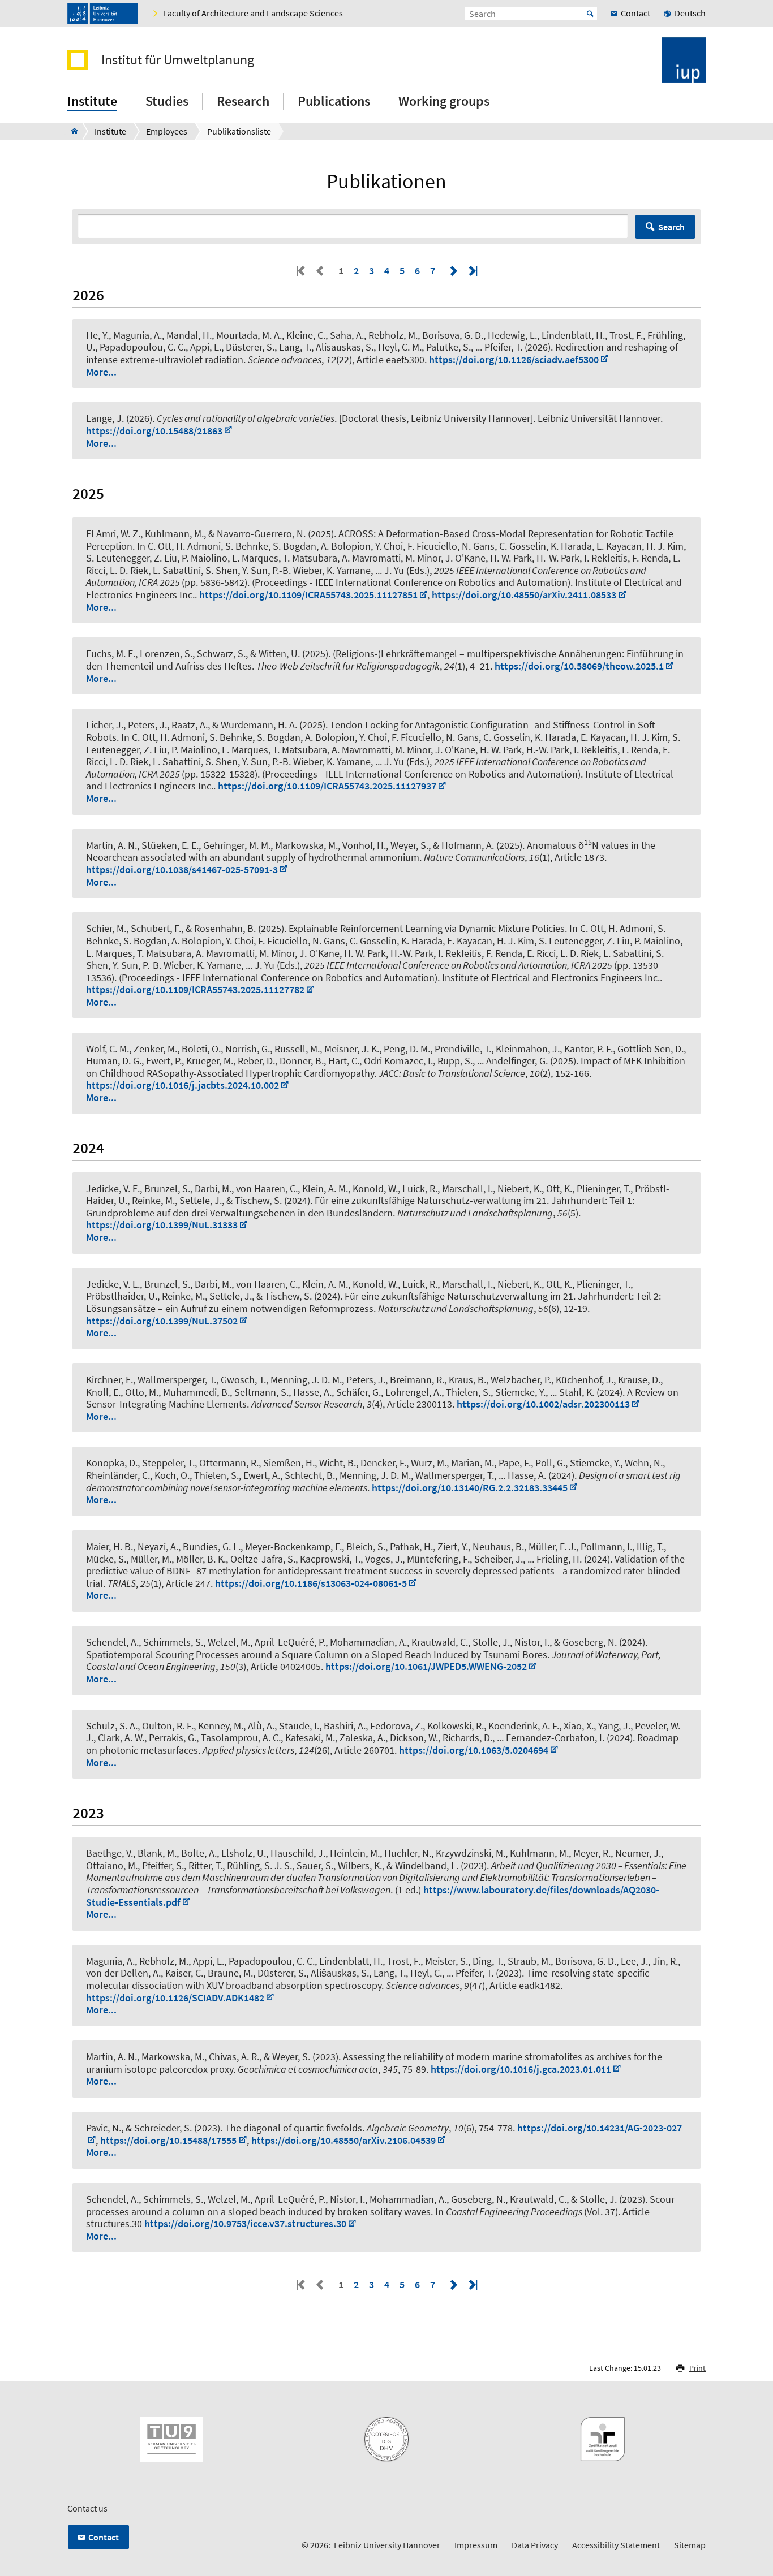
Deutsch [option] (690, 13)
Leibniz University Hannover (387, 2545)
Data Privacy (535, 2545)
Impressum (476, 2545)
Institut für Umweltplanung (178, 60)
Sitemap (690, 2545)
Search (671, 227)
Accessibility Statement (616, 2545)
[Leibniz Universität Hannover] (103, 14)
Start (590, 14)
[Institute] (71, 131)
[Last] (472, 271)
